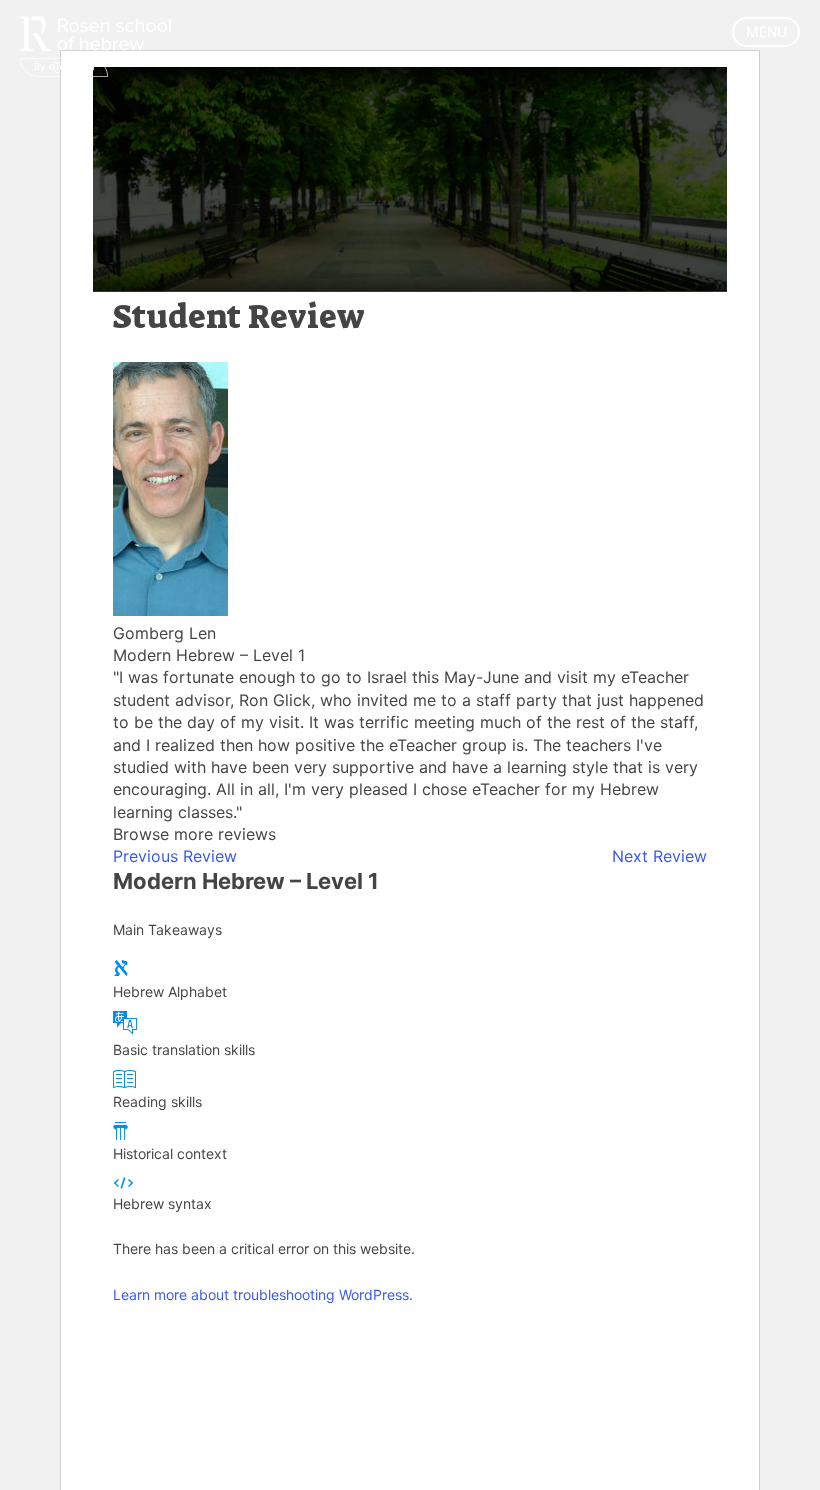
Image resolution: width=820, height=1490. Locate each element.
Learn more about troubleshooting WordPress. (263, 1294)
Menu (766, 31)
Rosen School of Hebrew (100, 42)
